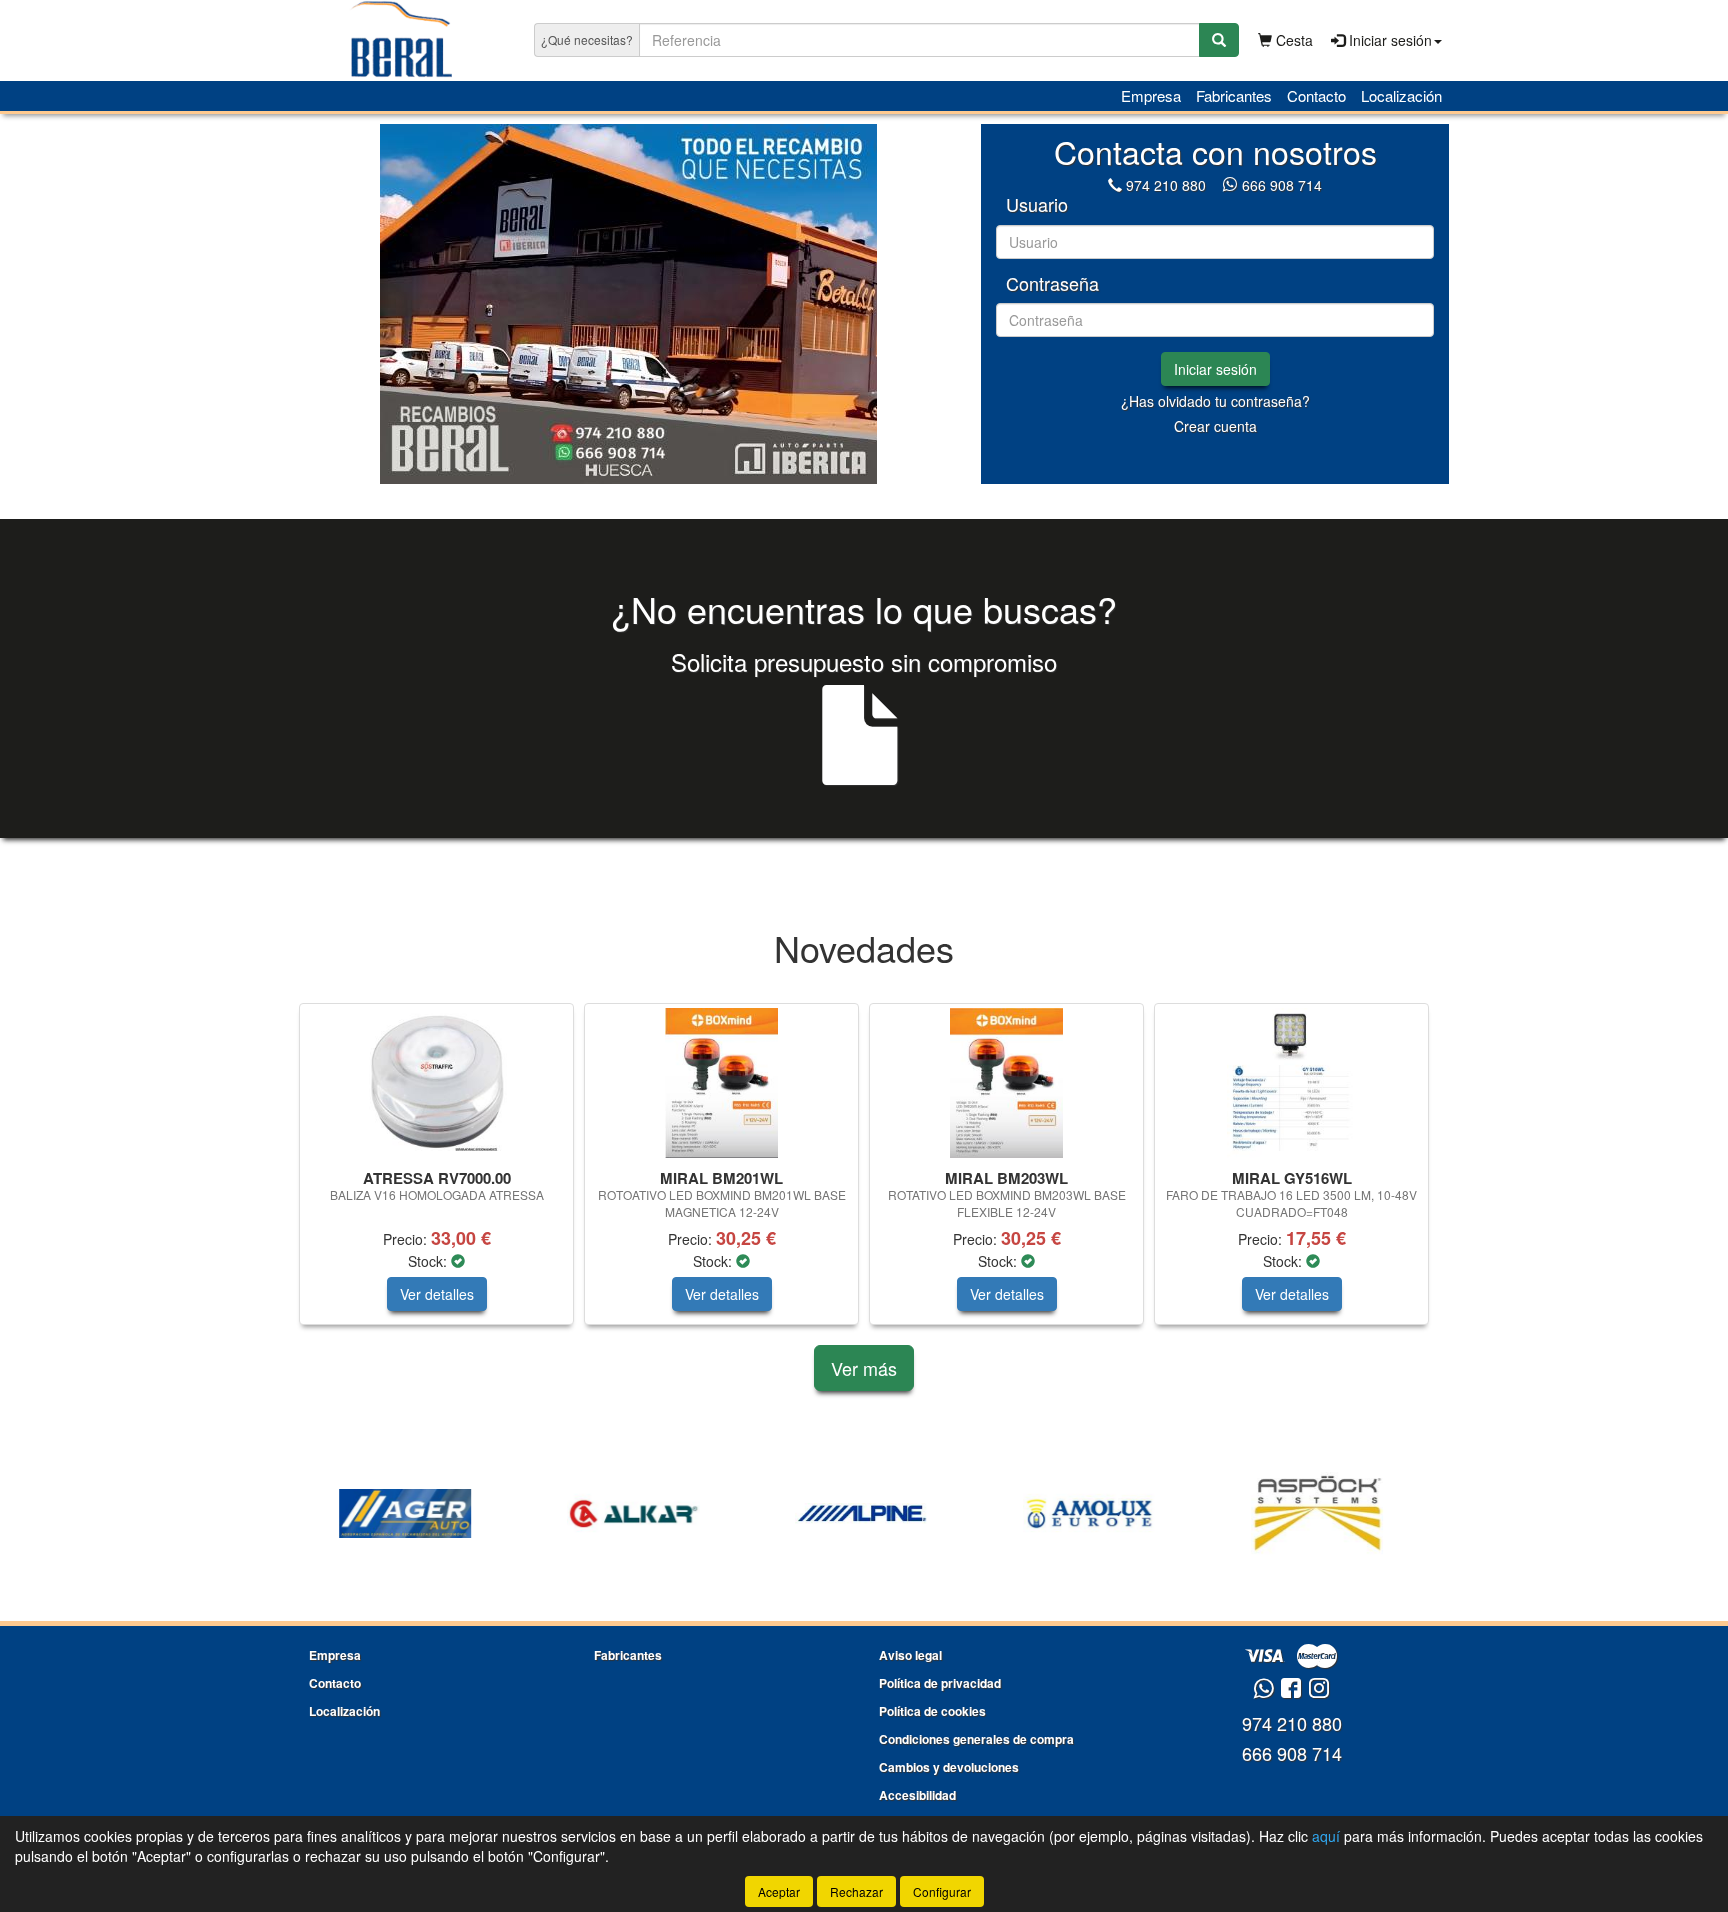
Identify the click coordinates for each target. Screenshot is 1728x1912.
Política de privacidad (940, 1683)
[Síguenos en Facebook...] (1291, 1689)
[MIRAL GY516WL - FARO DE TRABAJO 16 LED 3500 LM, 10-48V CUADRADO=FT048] (1291, 1083)
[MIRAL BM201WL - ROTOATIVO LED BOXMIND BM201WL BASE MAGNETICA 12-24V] (721, 1083)
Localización (1401, 95)
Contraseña (1052, 284)
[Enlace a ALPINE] (639, 1514)
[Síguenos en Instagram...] (1319, 1689)
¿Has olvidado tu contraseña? (1215, 401)
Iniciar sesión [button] (1388, 40)
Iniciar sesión (1215, 369)
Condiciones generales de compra (976, 1739)
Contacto (1316, 95)
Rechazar (856, 1891)
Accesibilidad (917, 1795)
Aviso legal (910, 1655)
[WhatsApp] (1232, 185)
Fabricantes (1234, 95)
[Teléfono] (1115, 185)
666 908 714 (1282, 185)
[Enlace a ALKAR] (411, 1514)
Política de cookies (932, 1711)
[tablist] (628, 304)
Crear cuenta (1215, 426)
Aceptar (779, 1891)
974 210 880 (1166, 185)
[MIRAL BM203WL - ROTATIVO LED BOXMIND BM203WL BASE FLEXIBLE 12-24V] (1006, 1083)
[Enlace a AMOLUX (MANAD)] (867, 1514)
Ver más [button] (864, 1368)
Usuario (1037, 205)
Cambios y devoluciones (949, 1767)
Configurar (942, 1891)
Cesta (1292, 40)
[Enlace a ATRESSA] (1323, 1514)
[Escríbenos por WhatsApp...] (1263, 1689)
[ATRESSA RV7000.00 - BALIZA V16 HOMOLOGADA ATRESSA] (436, 1083)
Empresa (1151, 95)
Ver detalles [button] (437, 1294)
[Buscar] (1219, 40)
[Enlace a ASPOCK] (1095, 1514)
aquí (1326, 1836)
